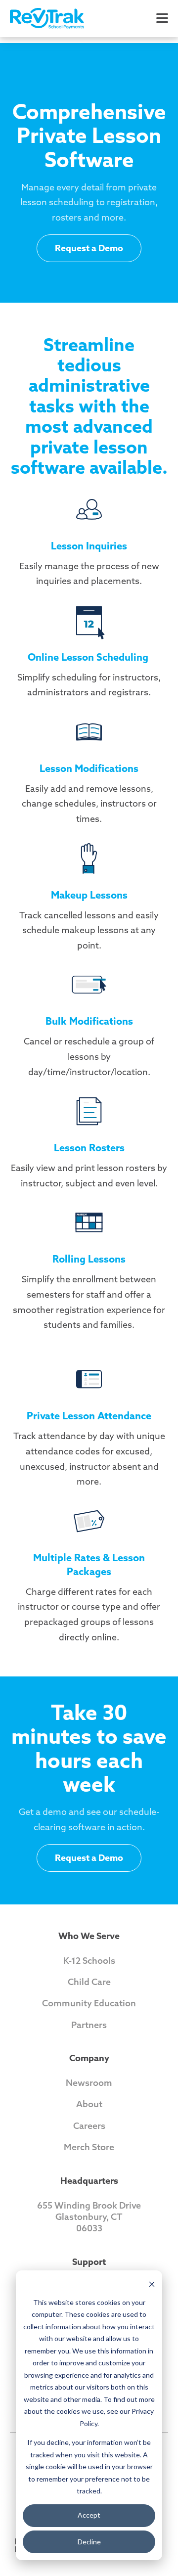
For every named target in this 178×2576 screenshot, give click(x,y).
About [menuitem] (89, 2104)
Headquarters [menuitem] (89, 2181)
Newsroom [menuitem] (89, 2083)
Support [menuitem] (89, 2262)
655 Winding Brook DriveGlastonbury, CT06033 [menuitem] (89, 2217)
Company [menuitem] (89, 2058)
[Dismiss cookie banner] (152, 2283)
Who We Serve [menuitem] (89, 1936)
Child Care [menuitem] (89, 1982)
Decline (89, 2542)
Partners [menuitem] (89, 2025)
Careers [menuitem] (89, 2126)
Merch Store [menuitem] (89, 2147)
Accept (89, 2515)
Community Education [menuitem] (89, 2003)
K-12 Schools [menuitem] (89, 1961)
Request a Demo (89, 248)
